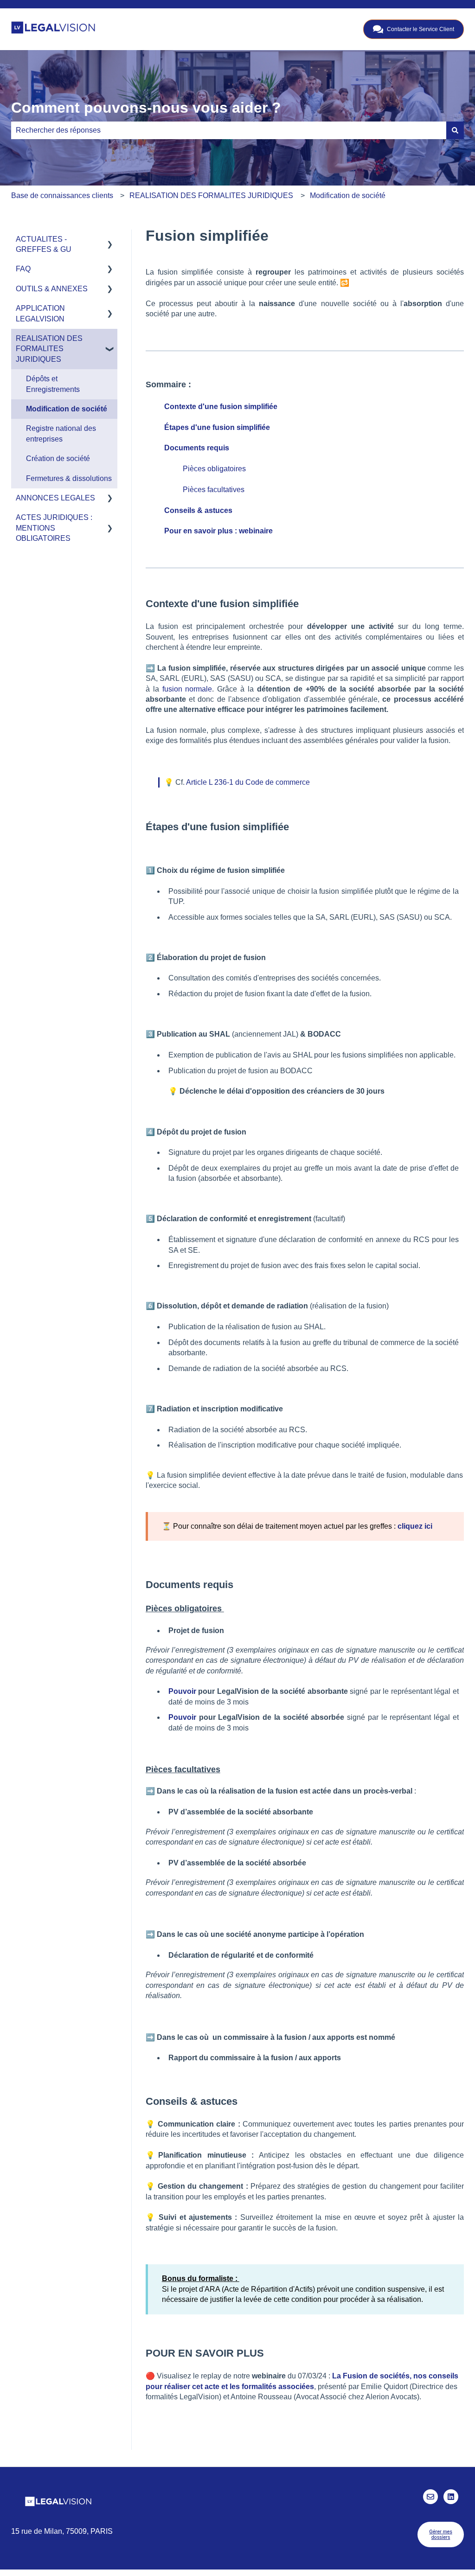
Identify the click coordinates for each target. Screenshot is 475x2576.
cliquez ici (415, 1526)
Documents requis (197, 448)
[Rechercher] (455, 130)
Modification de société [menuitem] (67, 409)
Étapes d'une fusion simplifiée (217, 427)
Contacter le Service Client (420, 29)
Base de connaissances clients (62, 195)
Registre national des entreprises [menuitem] (61, 433)
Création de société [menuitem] (58, 458)
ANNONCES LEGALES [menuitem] (55, 498)
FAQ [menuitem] (23, 269)
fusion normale (187, 689)
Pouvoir (182, 1691)
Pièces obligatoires (214, 469)
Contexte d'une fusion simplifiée (221, 407)
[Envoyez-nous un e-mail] (430, 2497)
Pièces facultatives (215, 490)
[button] (110, 240)
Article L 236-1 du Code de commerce (248, 782)
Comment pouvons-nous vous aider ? (146, 108)
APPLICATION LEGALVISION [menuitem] (40, 313)
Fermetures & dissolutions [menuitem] (69, 478)
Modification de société (348, 195)
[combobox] (229, 130)
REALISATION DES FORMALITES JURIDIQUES (211, 195)
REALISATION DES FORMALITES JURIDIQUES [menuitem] (49, 349)
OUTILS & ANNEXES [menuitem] (52, 289)
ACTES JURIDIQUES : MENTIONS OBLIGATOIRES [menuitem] (54, 528)
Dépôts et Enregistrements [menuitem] (53, 384)
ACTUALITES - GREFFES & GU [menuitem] (44, 244)
